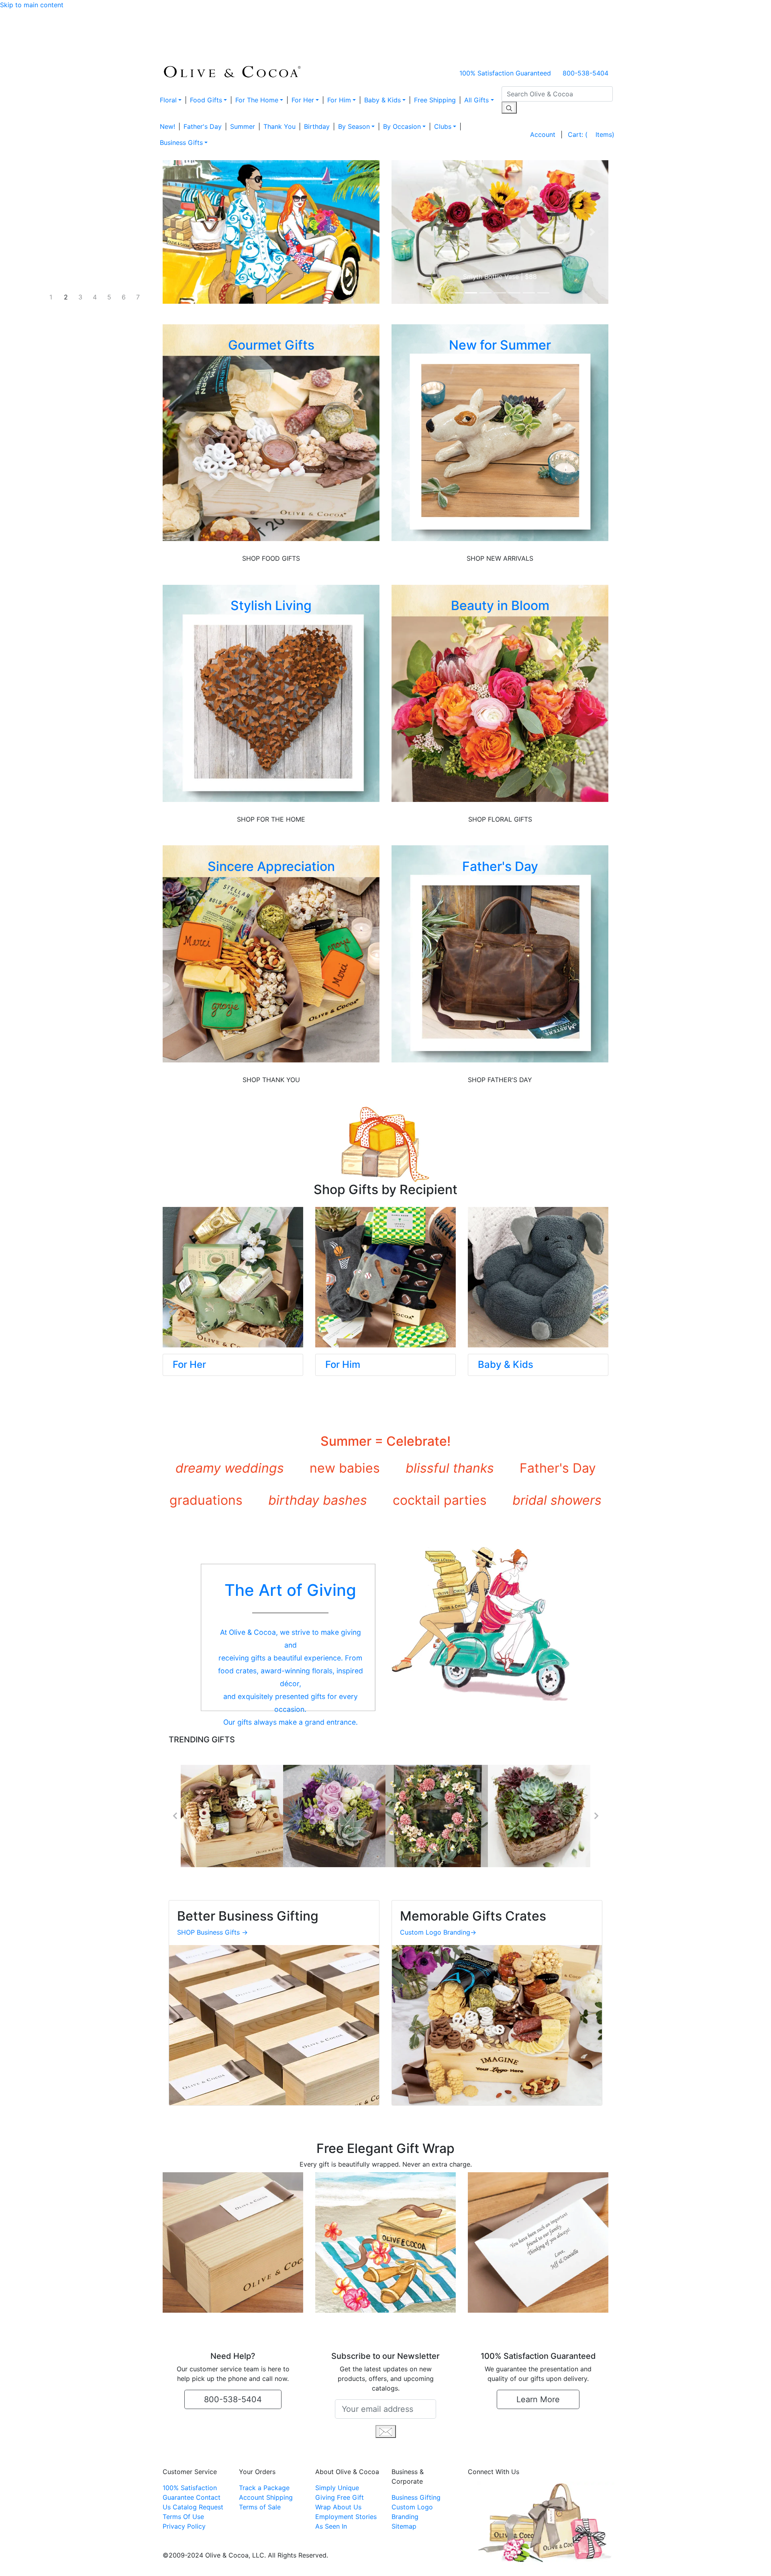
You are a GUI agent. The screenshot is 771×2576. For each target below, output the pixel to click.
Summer (243, 126)
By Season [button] (354, 126)
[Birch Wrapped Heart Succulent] (539, 1816)
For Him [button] (339, 100)
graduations (206, 1500)
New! (167, 126)
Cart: (591, 134)
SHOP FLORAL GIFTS (500, 819)
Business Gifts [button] (181, 142)
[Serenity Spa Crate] (500, 232)
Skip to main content (32, 5)
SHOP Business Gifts (212, 1932)
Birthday (317, 126)
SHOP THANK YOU (271, 1080)
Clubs (443, 126)
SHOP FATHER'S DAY (500, 1080)
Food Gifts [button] (206, 100)
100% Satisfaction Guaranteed (505, 73)
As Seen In (331, 2526)
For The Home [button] (257, 100)
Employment (334, 2517)
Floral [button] (168, 100)
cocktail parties (440, 1500)
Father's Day (203, 126)
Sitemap (404, 2526)
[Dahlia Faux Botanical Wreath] (437, 1816)
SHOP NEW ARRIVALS (500, 558)
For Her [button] (303, 100)
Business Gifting (416, 2497)
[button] (408, 232)
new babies (345, 1468)
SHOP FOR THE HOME (271, 819)
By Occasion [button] (402, 126)
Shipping (279, 2497)
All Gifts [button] (476, 100)
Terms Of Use (183, 2517)
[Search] (509, 108)
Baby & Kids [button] (382, 100)
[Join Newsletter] (386, 2431)
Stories (366, 2517)
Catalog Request (198, 2507)
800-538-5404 (585, 73)
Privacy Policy (184, 2526)
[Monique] (334, 1816)
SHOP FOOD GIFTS (271, 558)
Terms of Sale (260, 2507)
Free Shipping (435, 100)
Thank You (279, 126)
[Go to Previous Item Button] (175, 1816)
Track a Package (264, 2488)
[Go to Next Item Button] (596, 1816)
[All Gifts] (271, 232)
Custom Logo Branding (438, 1932)
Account (543, 134)
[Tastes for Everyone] (232, 1816)
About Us (347, 2507)
